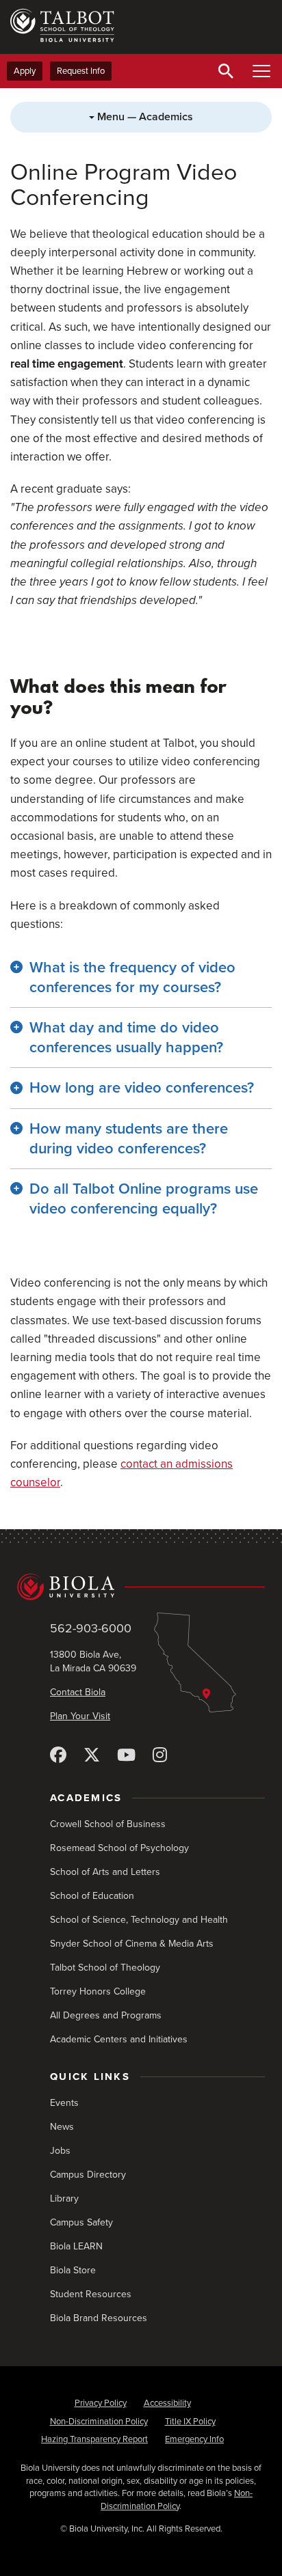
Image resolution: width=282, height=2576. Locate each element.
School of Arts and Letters (105, 1872)
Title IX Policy (190, 2422)
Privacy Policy (101, 2403)
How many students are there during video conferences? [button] (129, 1139)
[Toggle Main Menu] (261, 71)
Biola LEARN (76, 2246)
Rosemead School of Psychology (119, 1848)
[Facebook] (58, 1756)
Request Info (81, 71)
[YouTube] (126, 1756)
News (62, 2127)
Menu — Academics (144, 117)
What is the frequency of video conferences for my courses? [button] (132, 977)
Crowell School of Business (108, 1824)
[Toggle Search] (226, 71)
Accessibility (167, 2403)
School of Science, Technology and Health (139, 1920)
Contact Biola (78, 1692)
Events (64, 2103)
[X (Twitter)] (92, 1756)
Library (64, 2198)
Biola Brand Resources (99, 2318)
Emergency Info (194, 2439)
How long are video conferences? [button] (142, 1088)
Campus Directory (88, 2175)
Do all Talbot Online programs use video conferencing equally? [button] (144, 1199)
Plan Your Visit (80, 1716)
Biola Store (73, 2270)
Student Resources (91, 2294)
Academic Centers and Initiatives (119, 2039)
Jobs (60, 2151)
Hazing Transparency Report (94, 2439)
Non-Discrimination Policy (99, 2422)
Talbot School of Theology (105, 1968)
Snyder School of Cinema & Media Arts (132, 1944)
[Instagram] (160, 1756)
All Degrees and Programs (106, 2015)
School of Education (92, 1896)
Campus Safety (81, 2222)
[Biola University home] (141, 1587)
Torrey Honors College (98, 1991)
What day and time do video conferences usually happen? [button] (126, 1038)
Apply (25, 71)
